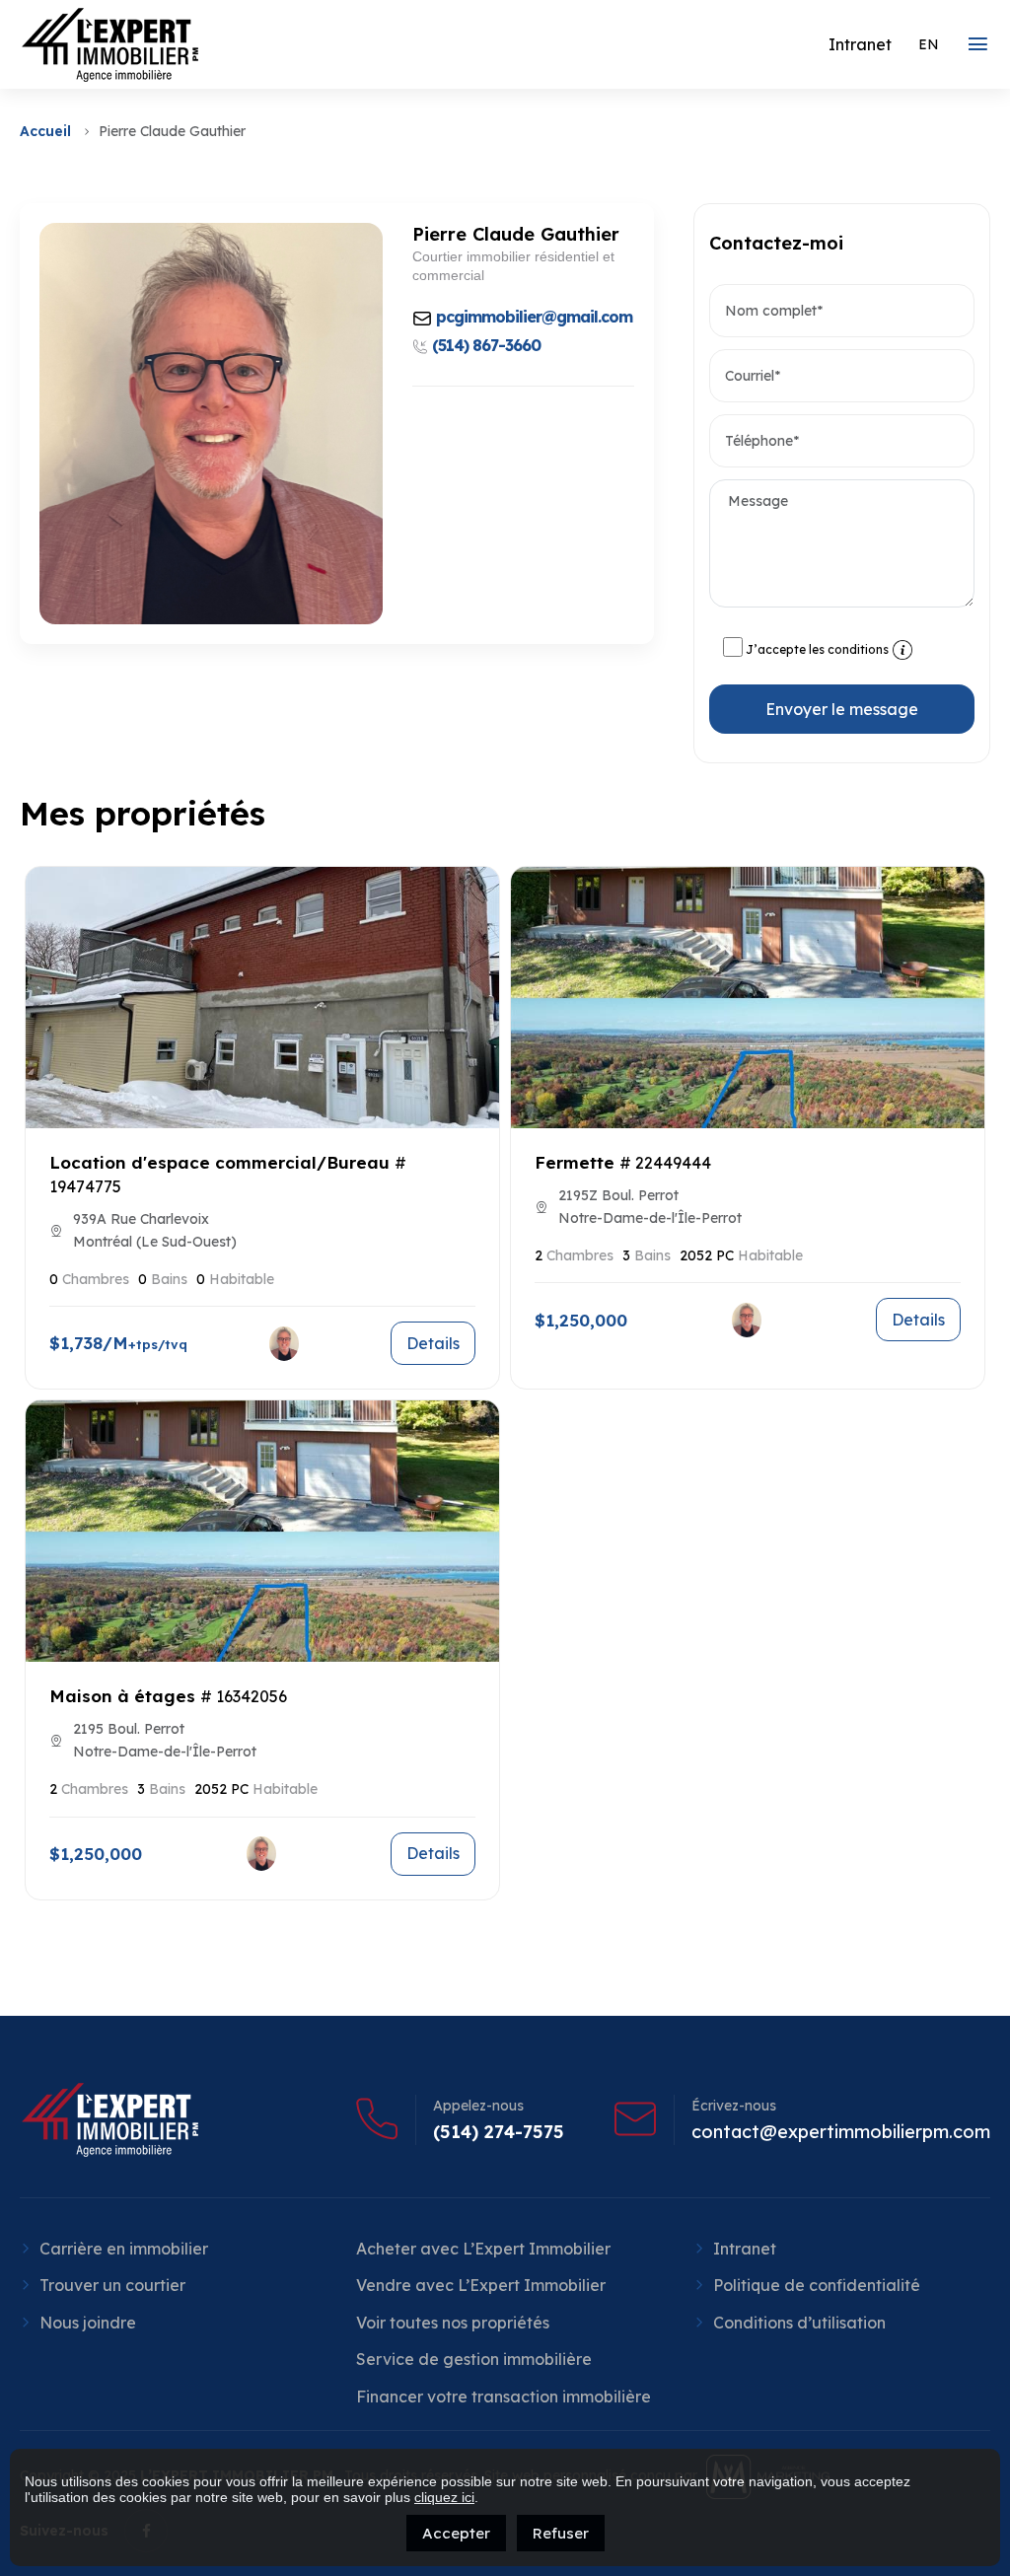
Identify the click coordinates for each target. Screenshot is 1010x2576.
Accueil (45, 131)
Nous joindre (88, 2323)
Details (433, 1343)
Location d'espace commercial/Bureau (219, 1162)
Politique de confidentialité (817, 2285)
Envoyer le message (842, 709)
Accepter (456, 2533)
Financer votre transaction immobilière (504, 2397)
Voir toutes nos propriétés (453, 2323)
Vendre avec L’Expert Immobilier (481, 2285)
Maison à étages (122, 1696)
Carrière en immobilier (124, 2249)
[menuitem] (929, 44)
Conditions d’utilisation (799, 2323)
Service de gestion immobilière (474, 2359)
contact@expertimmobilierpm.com (841, 2132)
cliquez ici (444, 2497)
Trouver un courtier (112, 2285)
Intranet (745, 2249)
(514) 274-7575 (499, 2132)
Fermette (575, 1162)
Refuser (561, 2533)
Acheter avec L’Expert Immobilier (483, 2249)
